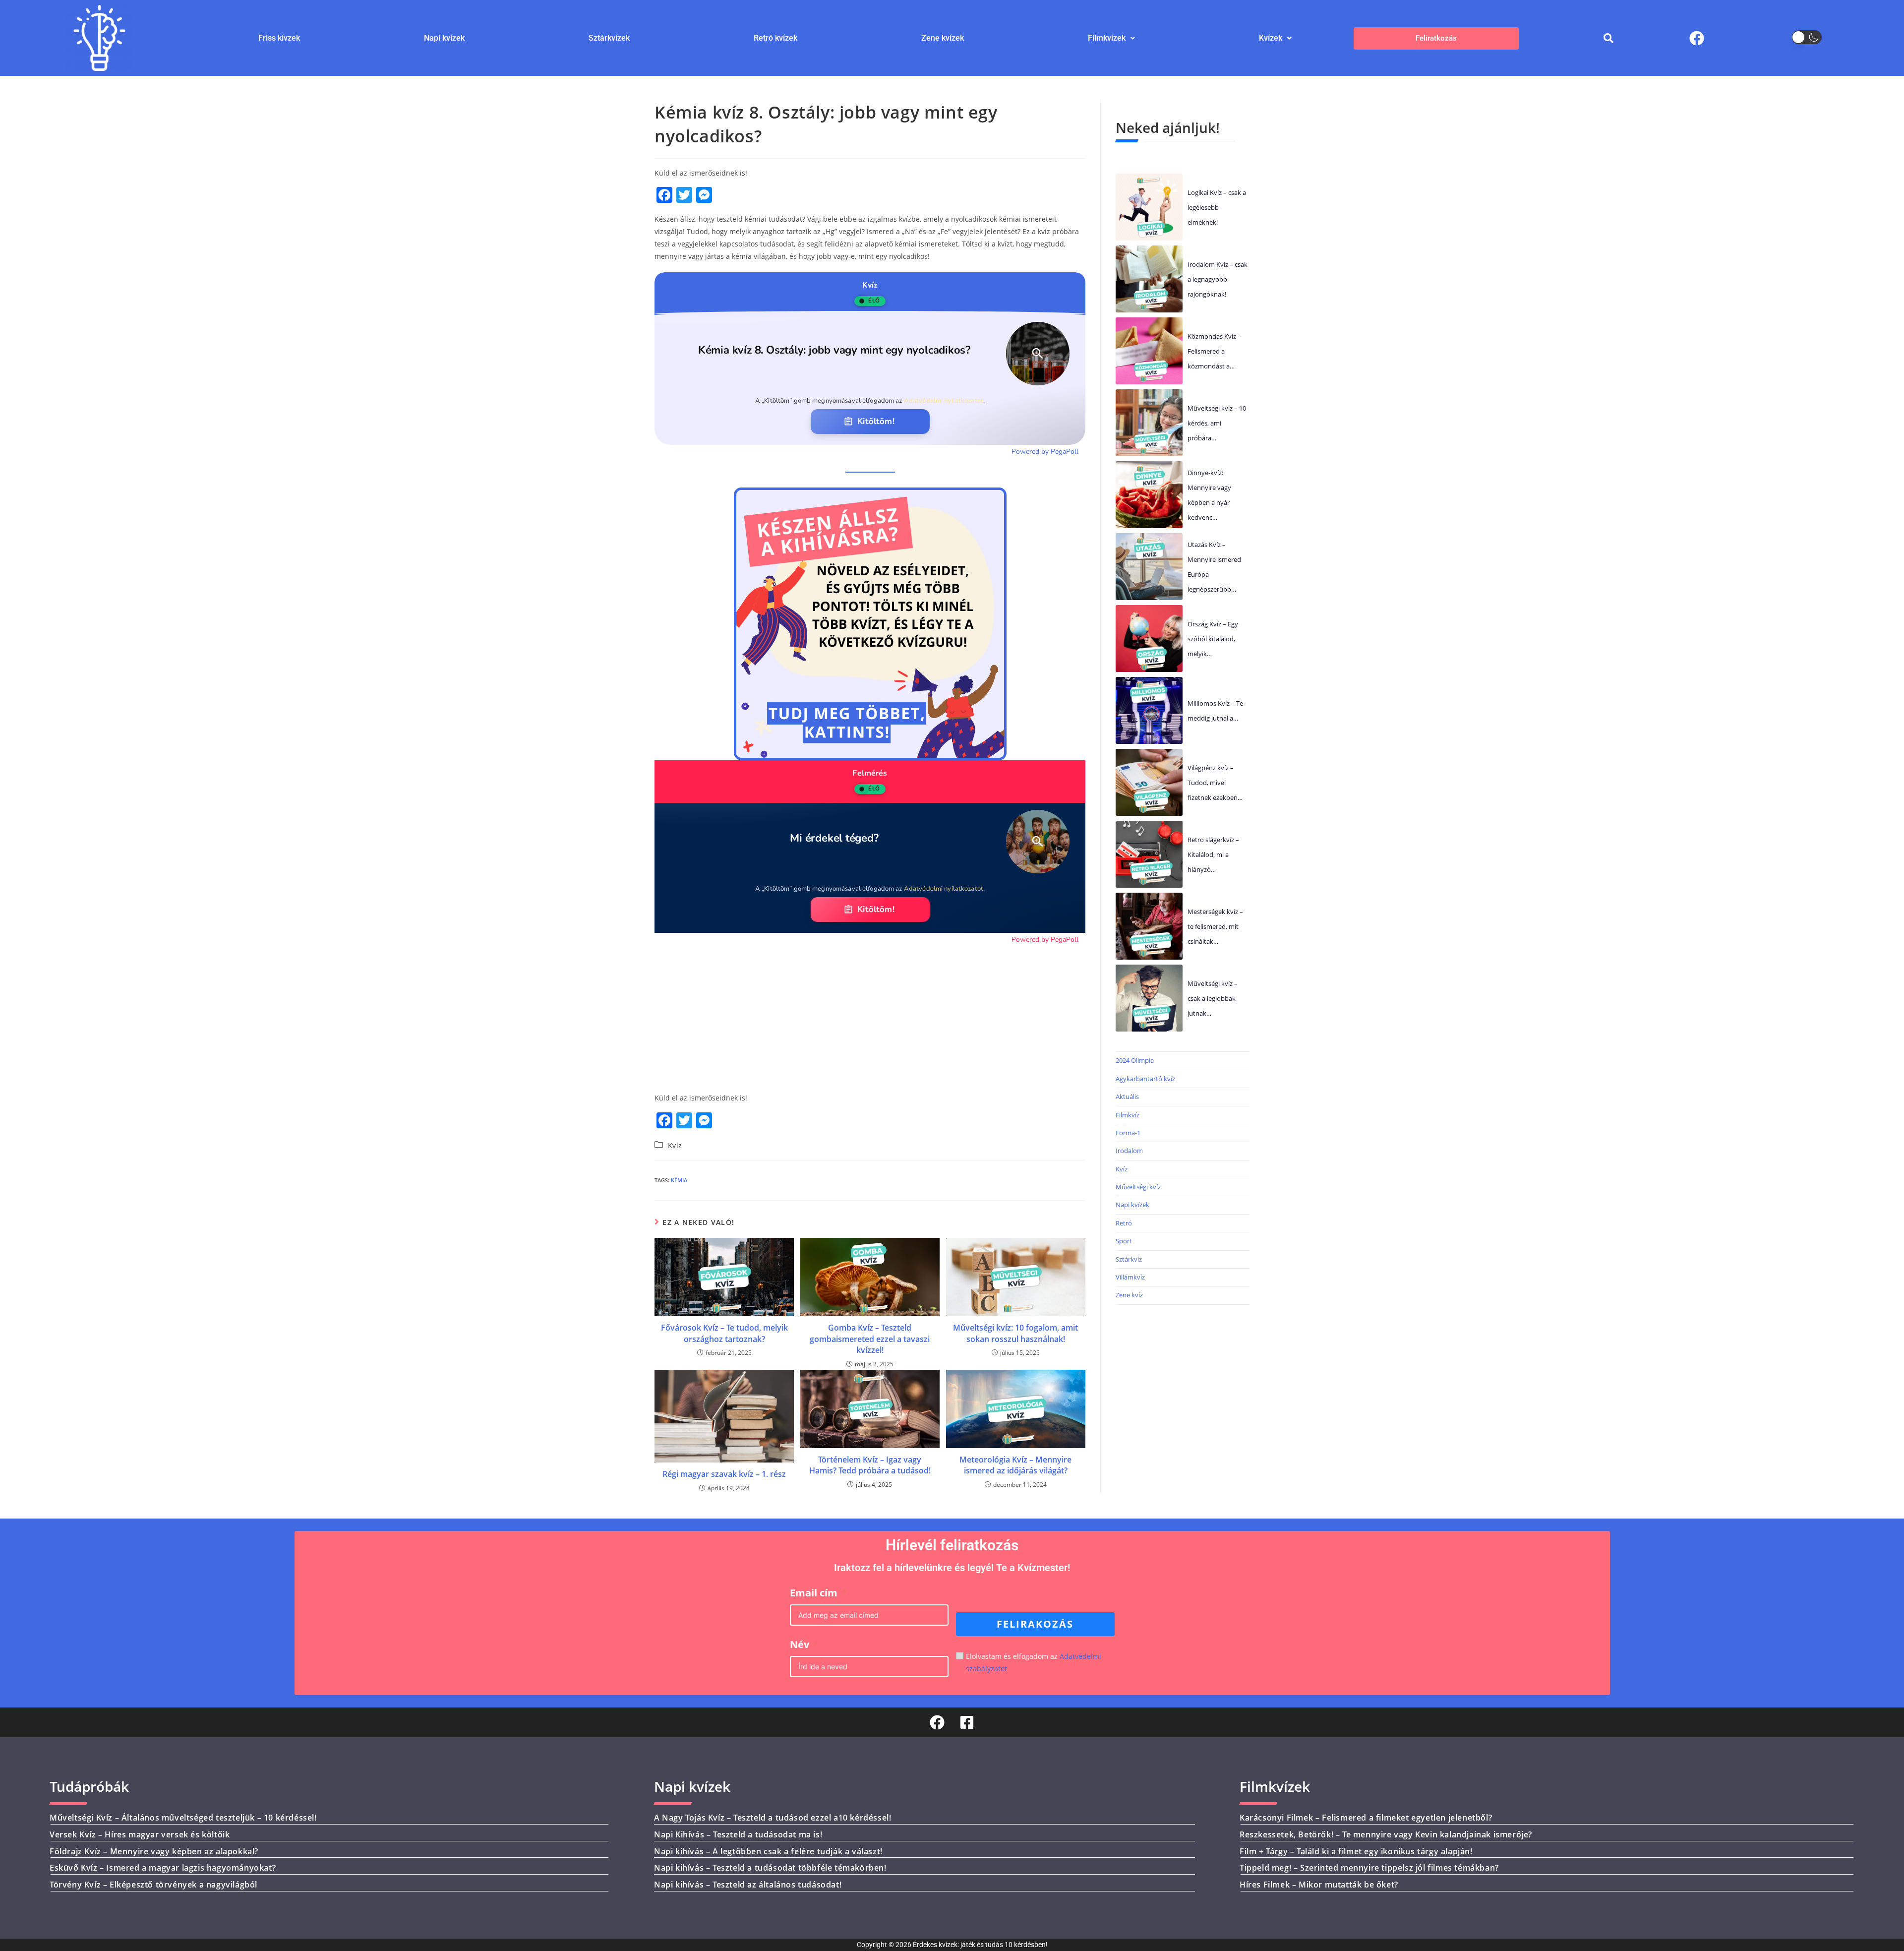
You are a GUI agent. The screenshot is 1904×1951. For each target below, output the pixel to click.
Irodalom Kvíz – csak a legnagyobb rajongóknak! (1218, 279)
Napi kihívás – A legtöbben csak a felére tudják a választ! (768, 1851)
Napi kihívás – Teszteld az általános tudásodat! (748, 1885)
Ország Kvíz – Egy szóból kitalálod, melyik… (1213, 639)
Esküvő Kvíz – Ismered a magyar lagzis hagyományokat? (163, 1868)
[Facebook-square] (967, 1722)
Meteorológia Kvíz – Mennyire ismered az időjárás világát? (1015, 1465)
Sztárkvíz (1129, 1259)
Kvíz (675, 1145)
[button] (1111, 38)
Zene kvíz (1129, 1295)
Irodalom (1129, 1151)
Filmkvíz (1128, 1115)
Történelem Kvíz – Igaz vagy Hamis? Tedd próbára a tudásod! (870, 1465)
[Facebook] (1697, 38)
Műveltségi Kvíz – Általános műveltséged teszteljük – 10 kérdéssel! (183, 1818)
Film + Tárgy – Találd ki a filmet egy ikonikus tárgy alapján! (1356, 1851)
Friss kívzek (279, 38)
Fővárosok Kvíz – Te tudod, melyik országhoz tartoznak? (724, 1333)
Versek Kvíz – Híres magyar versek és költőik (140, 1834)
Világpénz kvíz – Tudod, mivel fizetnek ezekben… (1215, 783)
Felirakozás (1035, 1624)
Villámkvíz (1130, 1277)
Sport (1124, 1241)
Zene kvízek (943, 38)
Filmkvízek (1107, 38)
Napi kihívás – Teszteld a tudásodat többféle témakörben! (770, 1868)
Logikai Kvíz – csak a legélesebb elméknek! (1217, 207)
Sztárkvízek (609, 38)
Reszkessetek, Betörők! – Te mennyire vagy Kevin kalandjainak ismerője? (1386, 1834)
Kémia (679, 1180)
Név (800, 1644)
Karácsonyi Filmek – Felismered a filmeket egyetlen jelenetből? (1366, 1818)
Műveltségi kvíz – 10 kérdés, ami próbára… (1217, 423)
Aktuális (1127, 1097)
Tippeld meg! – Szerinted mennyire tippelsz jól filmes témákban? (1369, 1868)
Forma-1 (1128, 1133)
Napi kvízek (444, 38)
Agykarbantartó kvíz (1145, 1079)
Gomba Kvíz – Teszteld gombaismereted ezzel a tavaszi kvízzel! (870, 1339)
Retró (1124, 1223)
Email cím (814, 1593)
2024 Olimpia (1135, 1060)
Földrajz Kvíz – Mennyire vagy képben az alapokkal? (154, 1851)
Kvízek (1271, 38)
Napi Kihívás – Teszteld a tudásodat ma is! (738, 1834)
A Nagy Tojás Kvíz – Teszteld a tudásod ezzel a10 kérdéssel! (773, 1818)
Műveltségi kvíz (1138, 1187)
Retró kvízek (775, 38)
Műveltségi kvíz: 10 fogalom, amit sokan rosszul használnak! (1015, 1333)
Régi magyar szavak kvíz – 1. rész (724, 1474)
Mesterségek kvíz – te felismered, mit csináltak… (1215, 926)
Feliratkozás (1436, 38)
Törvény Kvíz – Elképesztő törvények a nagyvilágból (153, 1885)
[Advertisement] (870, 1014)
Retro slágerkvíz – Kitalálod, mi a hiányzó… (1213, 854)
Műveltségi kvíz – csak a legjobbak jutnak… (1213, 998)
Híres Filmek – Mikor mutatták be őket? (1319, 1885)
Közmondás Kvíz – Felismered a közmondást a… (1214, 351)
